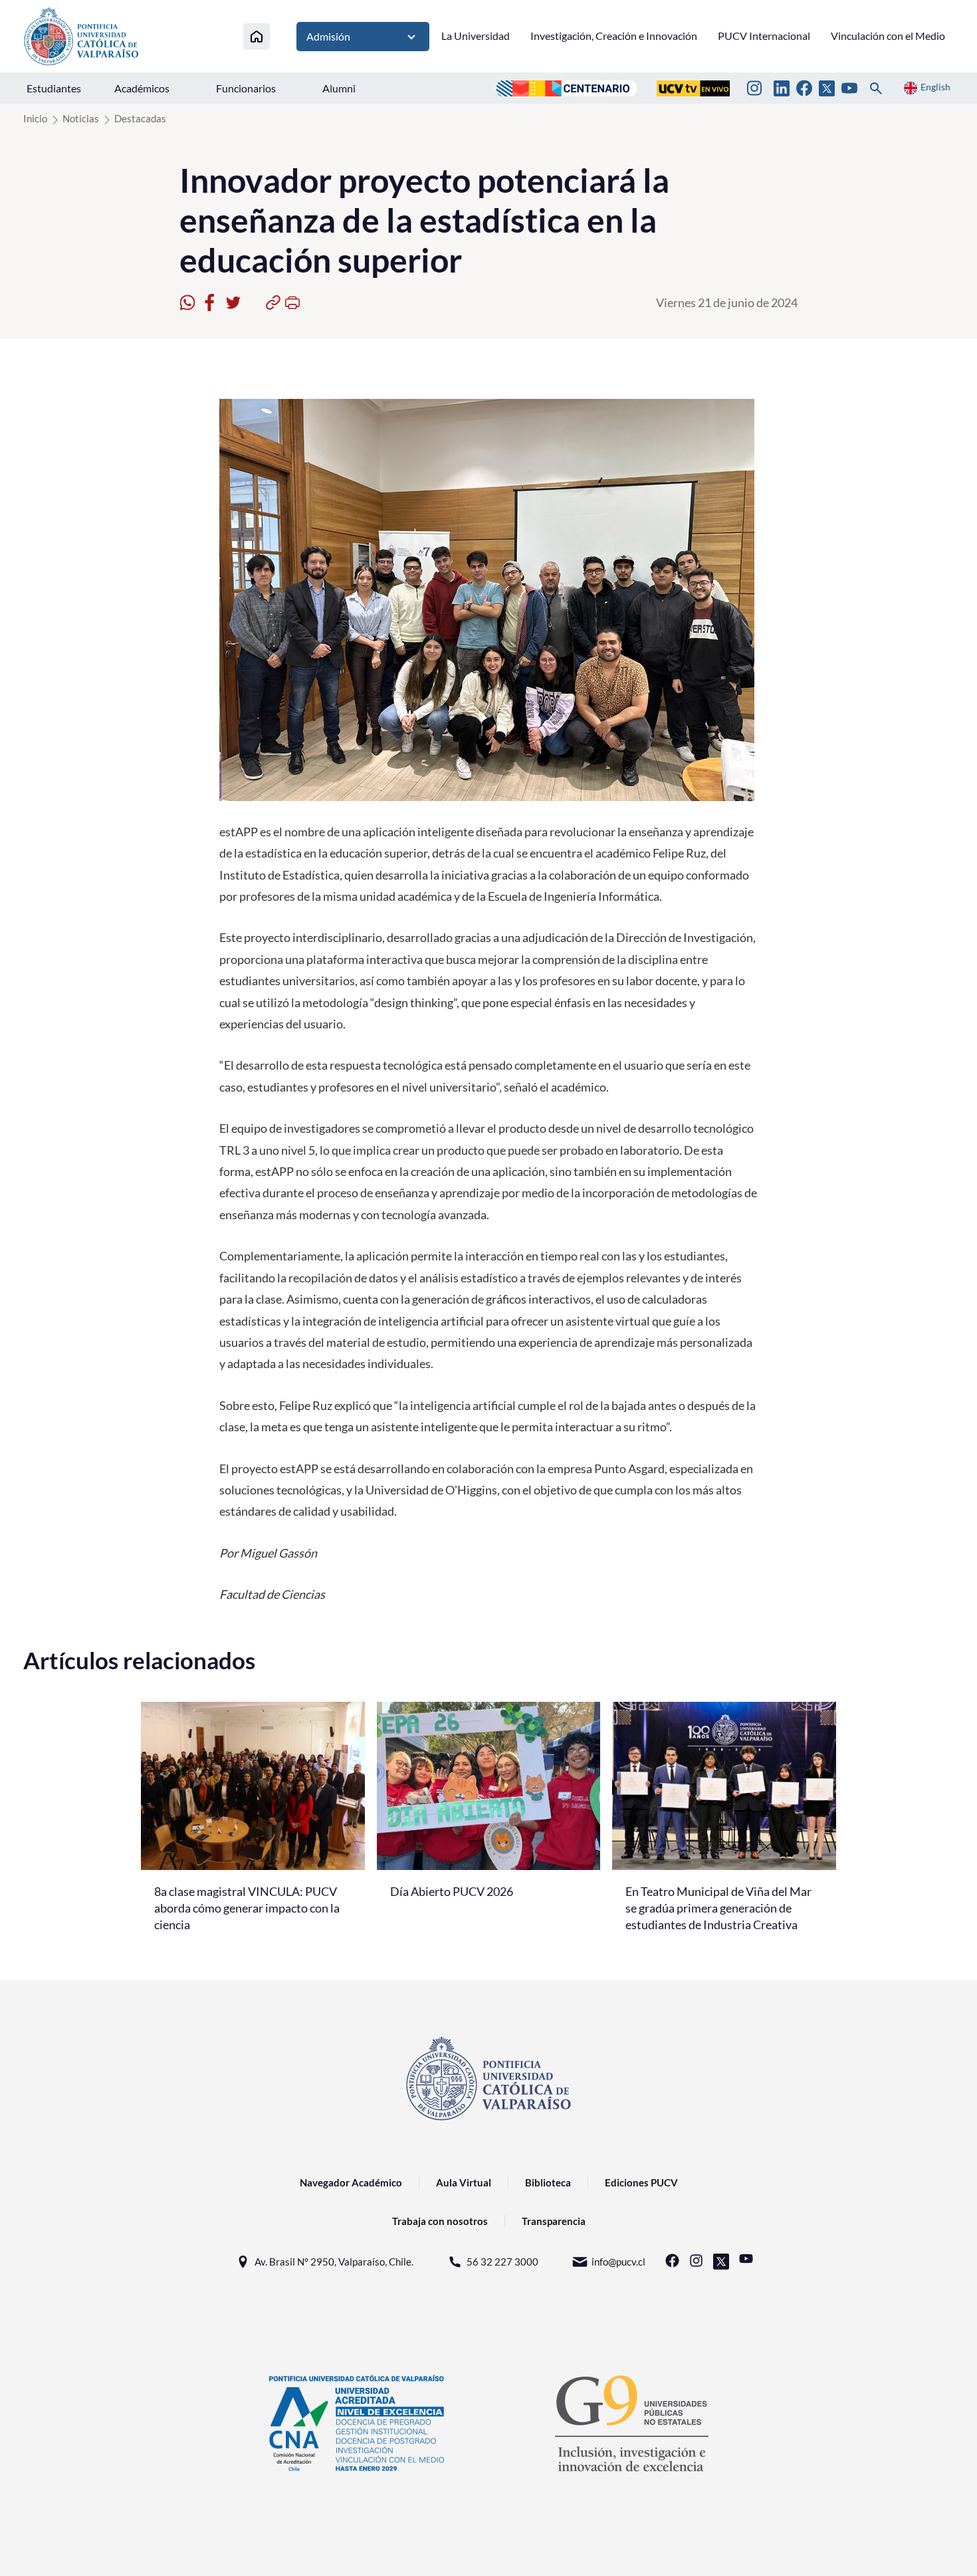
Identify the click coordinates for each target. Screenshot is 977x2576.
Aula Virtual (464, 2182)
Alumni (339, 88)
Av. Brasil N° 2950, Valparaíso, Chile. (334, 2262)
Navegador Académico (351, 2182)
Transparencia (554, 2221)
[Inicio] (257, 36)
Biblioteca (548, 2182)
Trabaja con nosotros (440, 2221)
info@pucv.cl (618, 2262)
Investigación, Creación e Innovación (614, 36)
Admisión (328, 36)
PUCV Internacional (764, 36)
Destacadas (140, 118)
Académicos (142, 88)
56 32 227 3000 (502, 2262)
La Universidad (476, 36)
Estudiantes (54, 88)
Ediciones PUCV (641, 2182)
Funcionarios (246, 88)
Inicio (35, 118)
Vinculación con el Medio (888, 36)
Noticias (81, 118)
